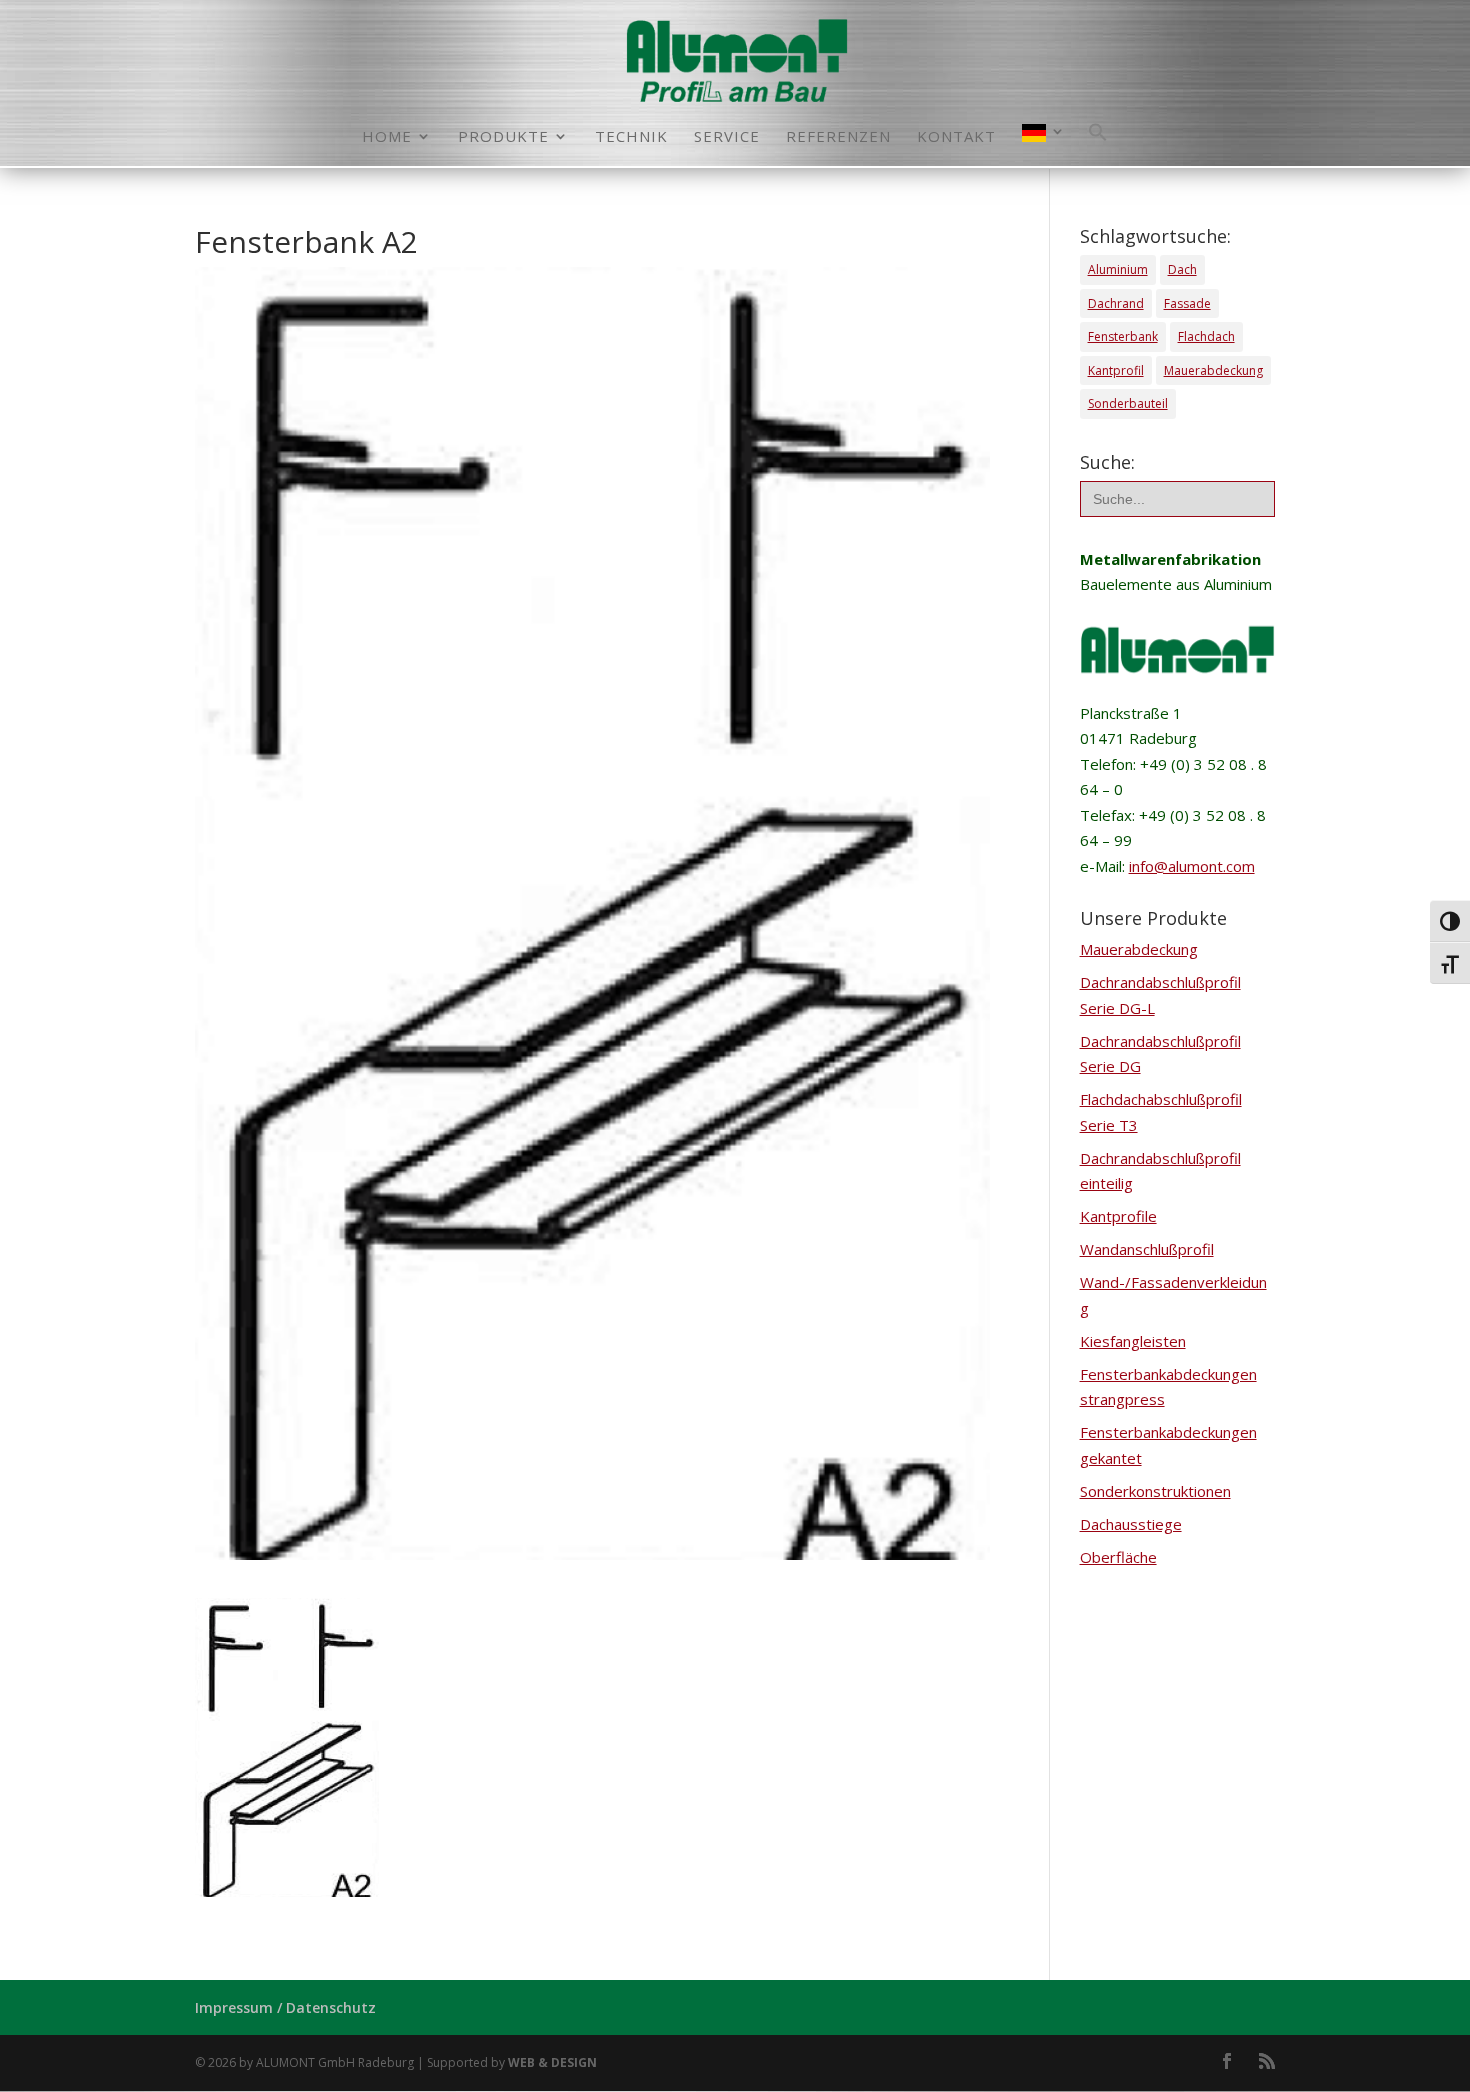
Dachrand (1116, 303)
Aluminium (1118, 269)
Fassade (1187, 303)
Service (727, 137)
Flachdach (1206, 336)
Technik (631, 137)
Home (387, 137)
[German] (1044, 144)
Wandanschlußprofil (1147, 1249)
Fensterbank (1123, 336)
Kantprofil (1116, 370)
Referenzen (838, 137)
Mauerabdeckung (1213, 370)
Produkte (503, 137)
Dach (1182, 269)
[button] (1098, 144)
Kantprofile (1118, 1216)
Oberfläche (1118, 1557)
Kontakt (956, 137)
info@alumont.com (1192, 866)
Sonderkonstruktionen (1155, 1491)
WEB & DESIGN (552, 2062)
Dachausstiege (1131, 1524)
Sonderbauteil (1128, 403)
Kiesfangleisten (1133, 1341)
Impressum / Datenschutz (285, 2007)
